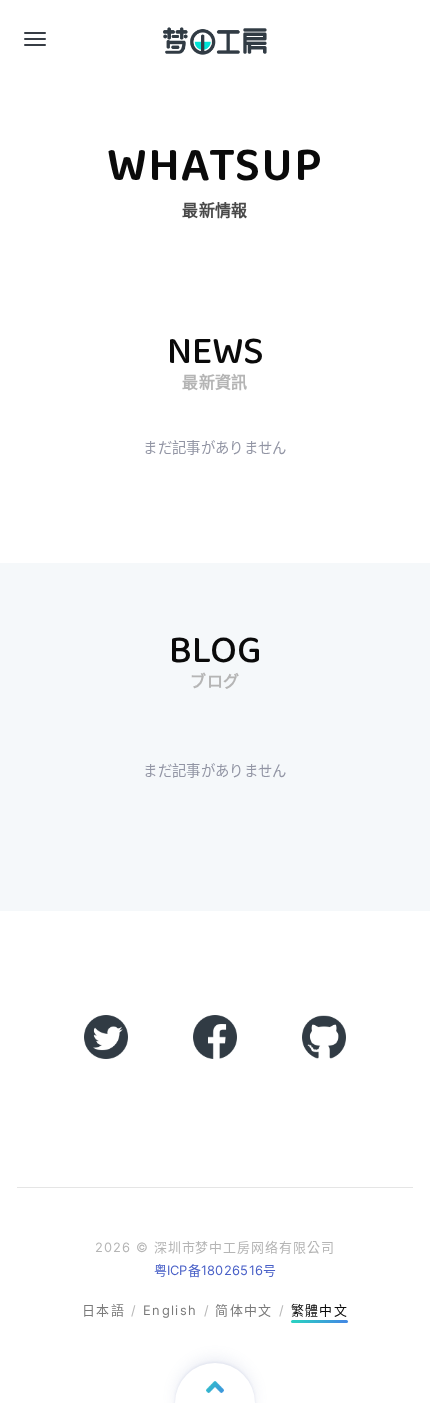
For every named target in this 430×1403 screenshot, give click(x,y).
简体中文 (243, 1310)
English (170, 1310)
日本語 (103, 1310)
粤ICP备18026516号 (215, 1270)
